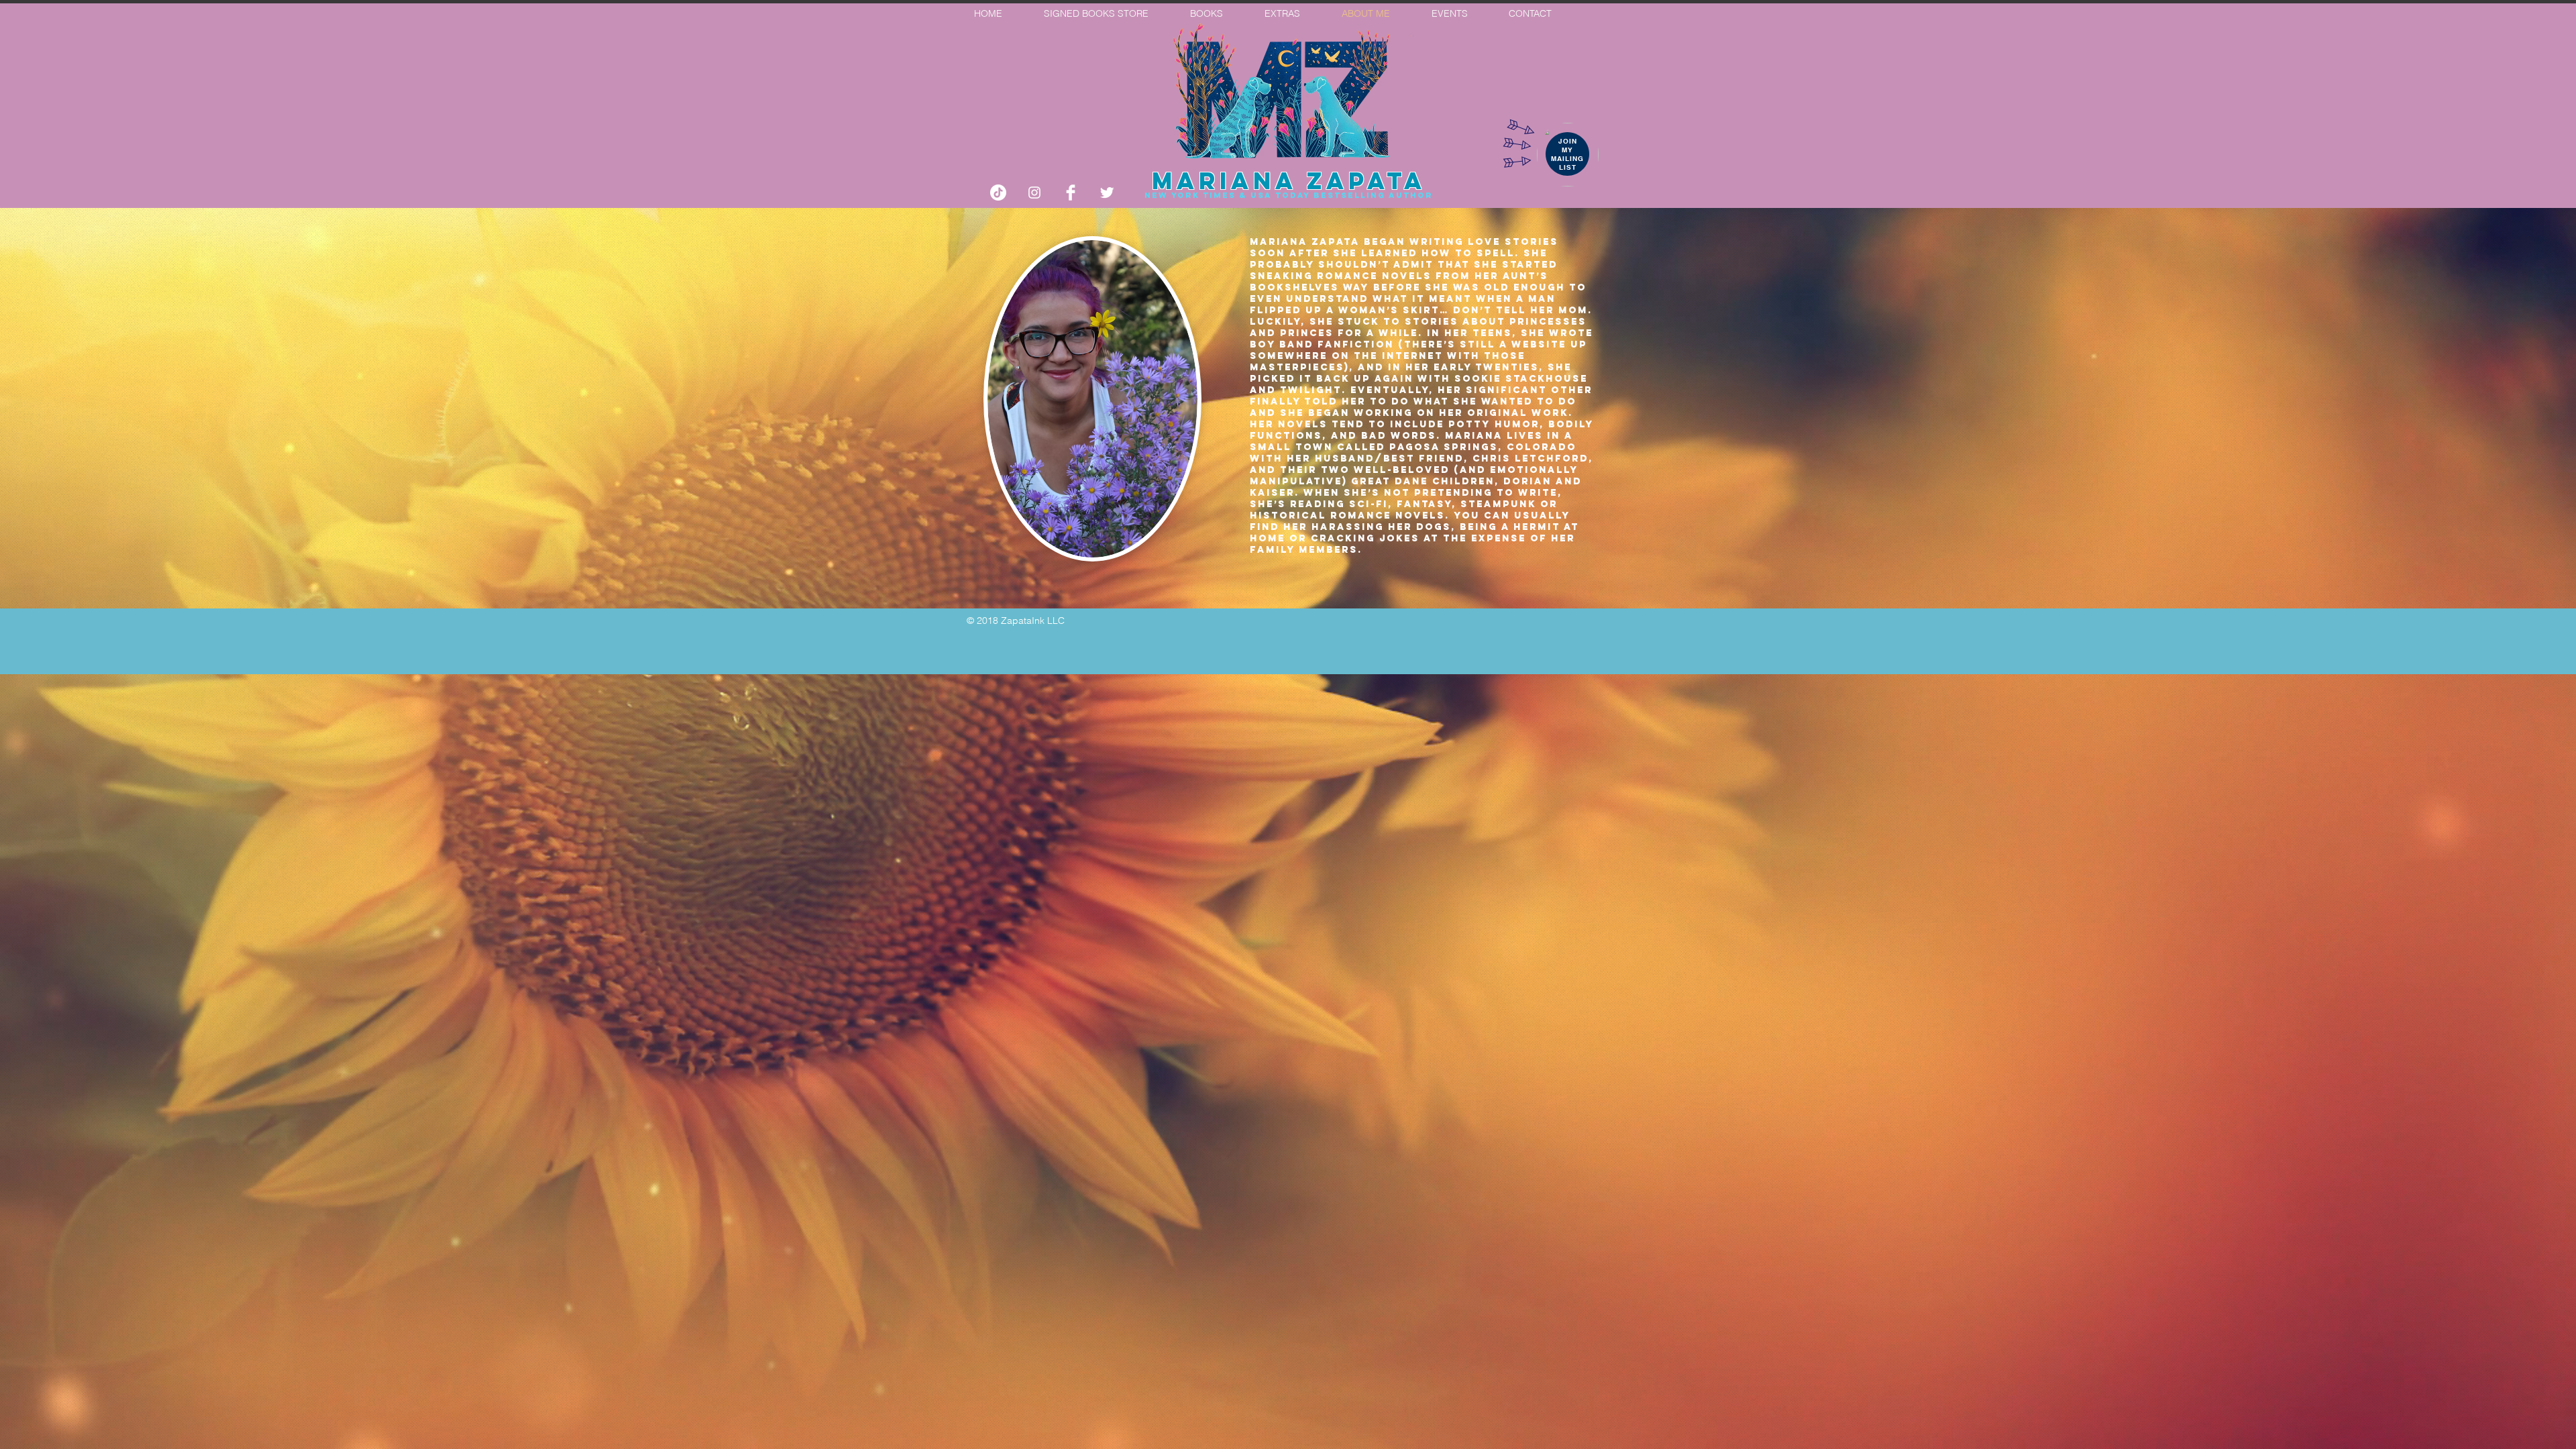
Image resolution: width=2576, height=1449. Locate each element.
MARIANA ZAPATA (1289, 180)
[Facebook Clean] (1071, 193)
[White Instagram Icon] (1034, 193)
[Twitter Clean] (1107, 193)
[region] (1568, 155)
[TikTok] (998, 193)
